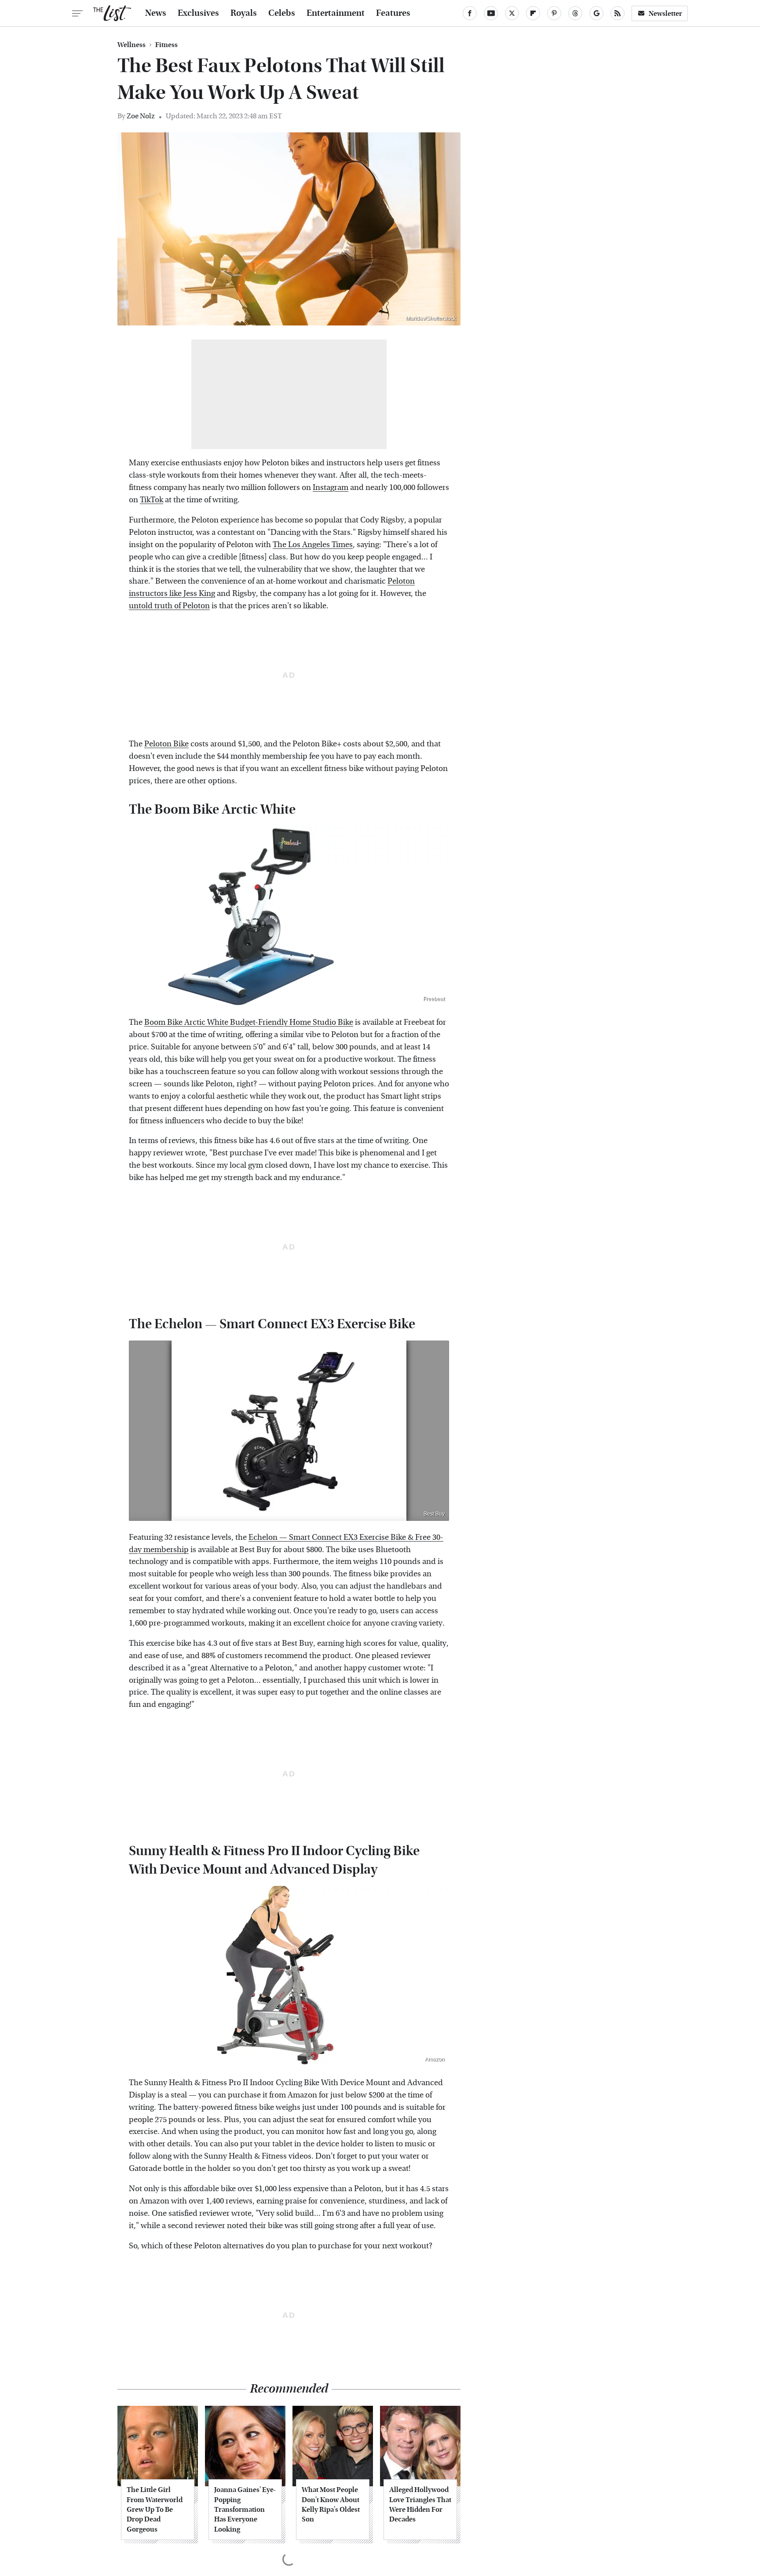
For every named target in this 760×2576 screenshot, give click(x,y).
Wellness (132, 45)
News (156, 13)
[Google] (596, 13)
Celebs (282, 13)
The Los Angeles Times (313, 545)
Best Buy (434, 1514)
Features (393, 13)
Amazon (435, 2059)
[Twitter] (512, 13)
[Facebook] (470, 13)
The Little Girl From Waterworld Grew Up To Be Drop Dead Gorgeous (155, 2509)
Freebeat (434, 999)
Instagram (331, 488)
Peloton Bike (166, 744)
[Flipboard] (533, 13)
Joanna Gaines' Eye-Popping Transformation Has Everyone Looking (245, 2509)
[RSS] (617, 13)
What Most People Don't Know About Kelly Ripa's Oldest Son (331, 2504)
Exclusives (198, 13)
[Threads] (575, 13)
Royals (244, 13)
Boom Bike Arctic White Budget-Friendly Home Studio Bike (249, 1022)
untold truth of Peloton (169, 606)
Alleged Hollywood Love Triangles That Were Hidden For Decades (420, 2504)
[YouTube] (491, 13)
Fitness (166, 45)
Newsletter (665, 13)
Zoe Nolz (141, 116)
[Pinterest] (554, 13)
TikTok (152, 500)
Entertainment (336, 13)
